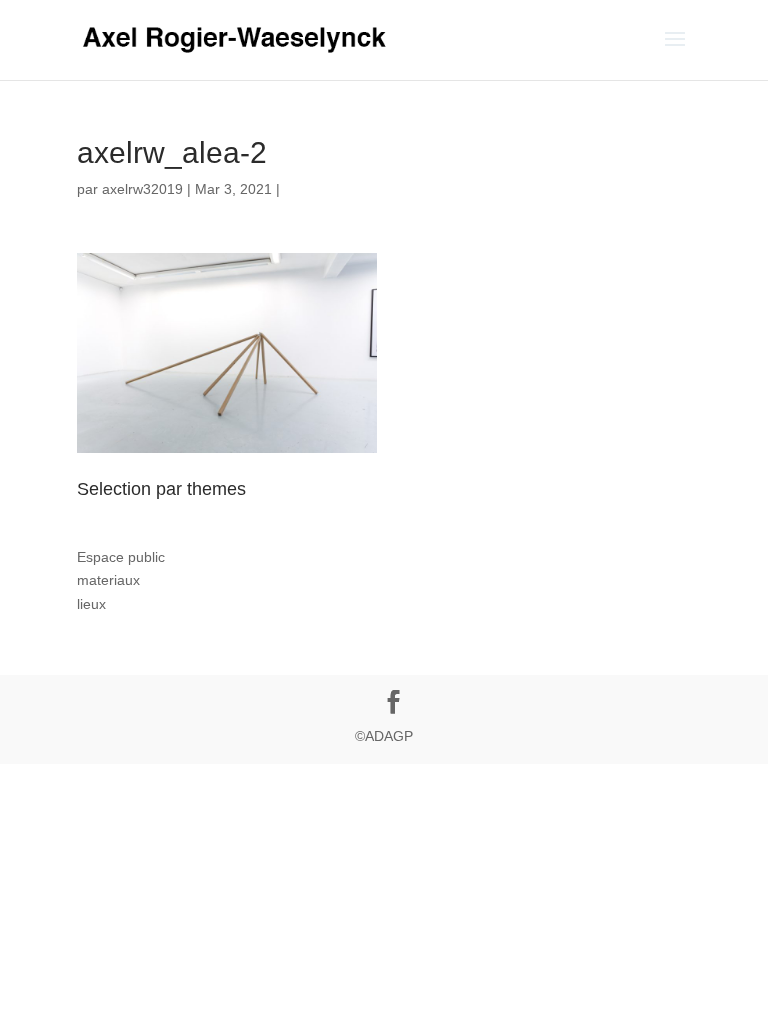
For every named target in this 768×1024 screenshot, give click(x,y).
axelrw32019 (142, 189)
